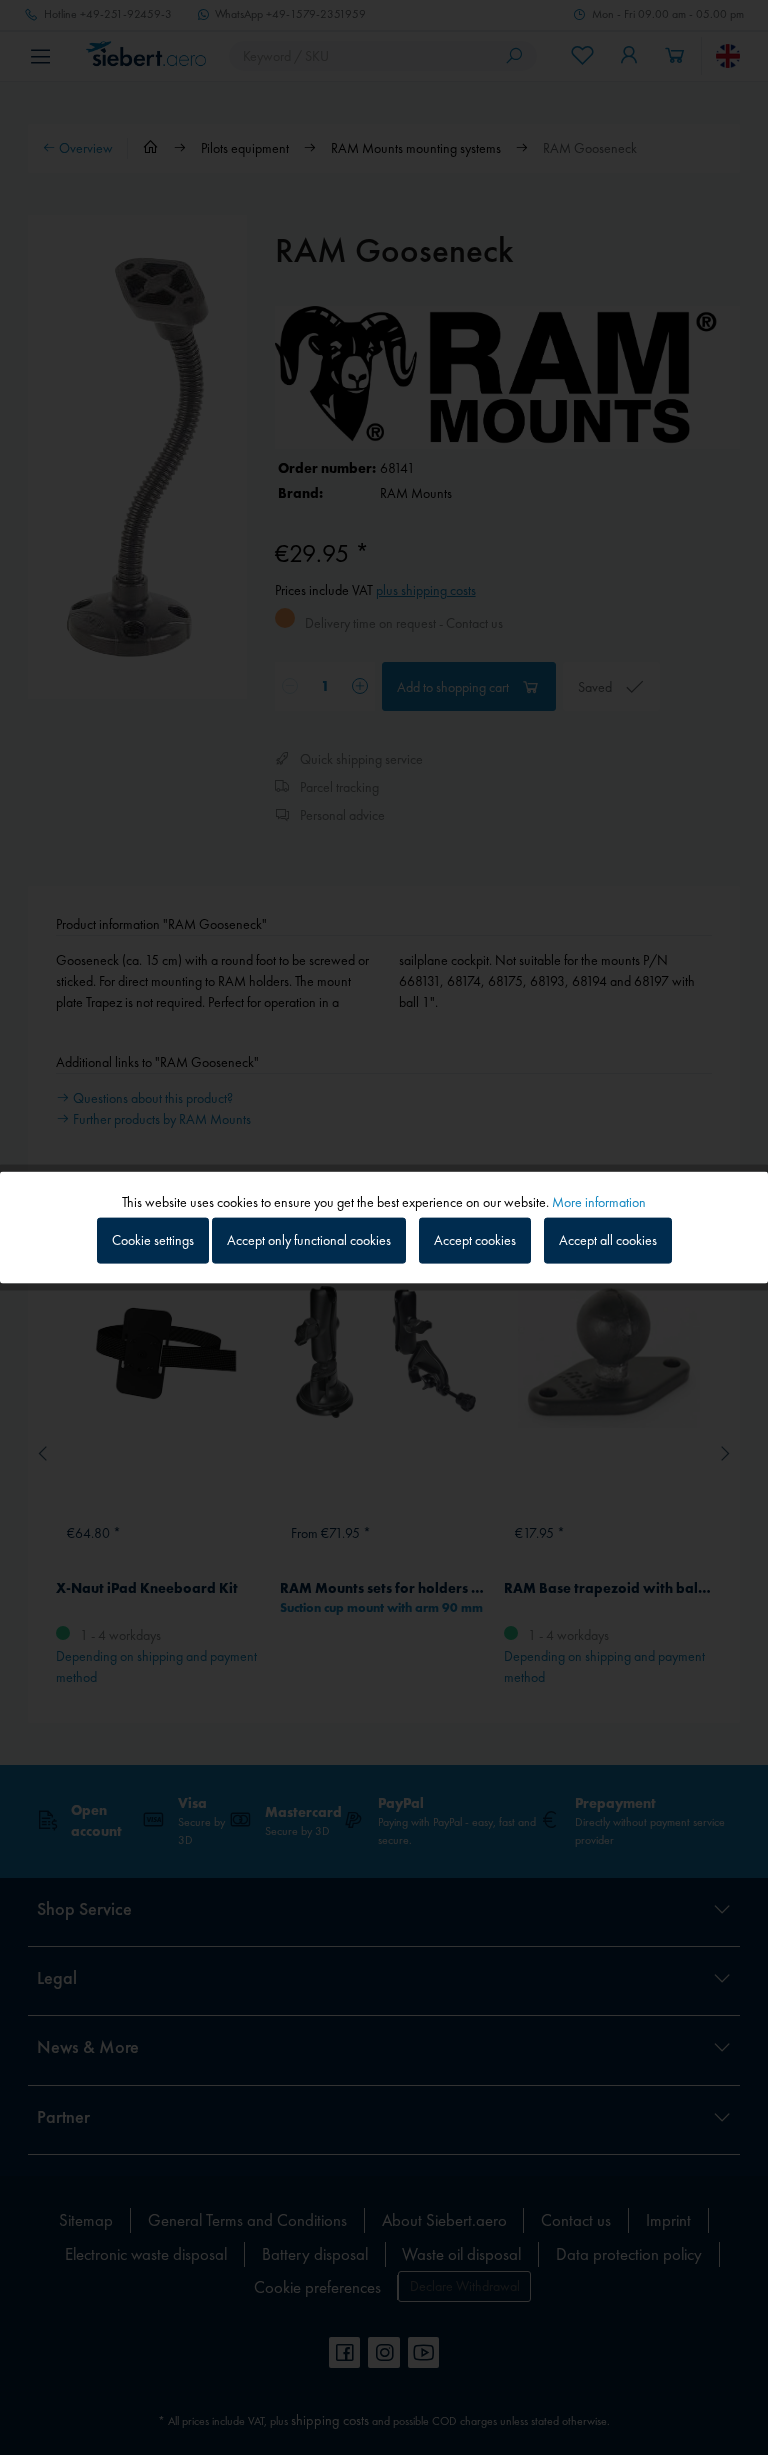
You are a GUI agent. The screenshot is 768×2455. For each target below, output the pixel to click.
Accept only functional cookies (309, 1240)
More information (599, 1201)
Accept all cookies (608, 1240)
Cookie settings (153, 1240)
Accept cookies (475, 1240)
